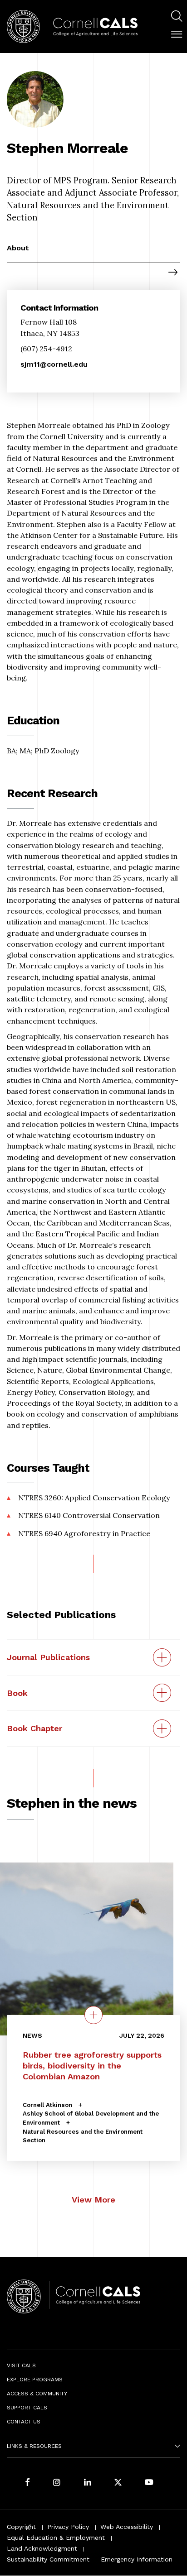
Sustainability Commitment (48, 2559)
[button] (177, 34)
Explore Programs (35, 2380)
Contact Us (24, 2422)
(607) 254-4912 (46, 349)
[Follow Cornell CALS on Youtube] (149, 2483)
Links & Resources (34, 2446)
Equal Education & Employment (56, 2538)
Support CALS (27, 2408)
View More (93, 2200)
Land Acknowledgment (42, 2548)
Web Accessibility (127, 2527)
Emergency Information (137, 2559)
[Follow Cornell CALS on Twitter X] (118, 2483)
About (18, 248)
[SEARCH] (177, 16)
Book (17, 1693)
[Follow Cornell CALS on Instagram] (57, 2483)
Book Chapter (34, 1728)
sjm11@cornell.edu (54, 364)
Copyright (21, 2527)
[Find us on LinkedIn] (88, 2483)
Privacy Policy (68, 2527)
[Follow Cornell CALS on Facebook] (27, 2483)
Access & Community (37, 2394)
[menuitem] (177, 17)
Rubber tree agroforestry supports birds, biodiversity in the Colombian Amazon (92, 2066)
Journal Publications (48, 1657)
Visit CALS (21, 2365)
